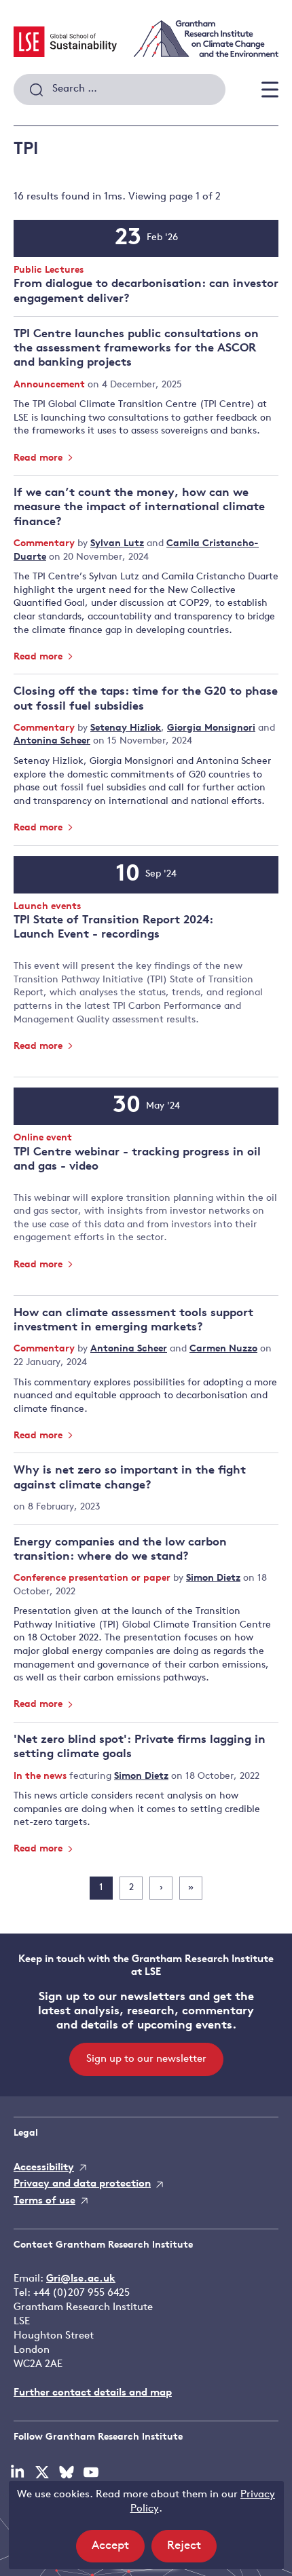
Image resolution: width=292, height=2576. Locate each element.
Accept (118, 2551)
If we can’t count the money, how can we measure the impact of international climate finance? (139, 507)
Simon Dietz (213, 1578)
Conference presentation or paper (93, 1578)
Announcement (51, 385)
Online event (43, 1139)
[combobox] (120, 90)
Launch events (47, 907)
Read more (39, 458)
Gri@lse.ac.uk (81, 2279)
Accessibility (44, 2168)
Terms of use (44, 2201)
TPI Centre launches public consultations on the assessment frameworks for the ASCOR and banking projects (136, 349)
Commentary (45, 544)
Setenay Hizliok (126, 728)
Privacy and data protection (82, 2184)
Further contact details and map (93, 2393)
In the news (41, 1776)
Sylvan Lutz (117, 544)
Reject (192, 2551)
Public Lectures (49, 271)
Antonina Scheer (52, 741)
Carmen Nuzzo (223, 1349)
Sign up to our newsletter (146, 2059)
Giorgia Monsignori (211, 728)
